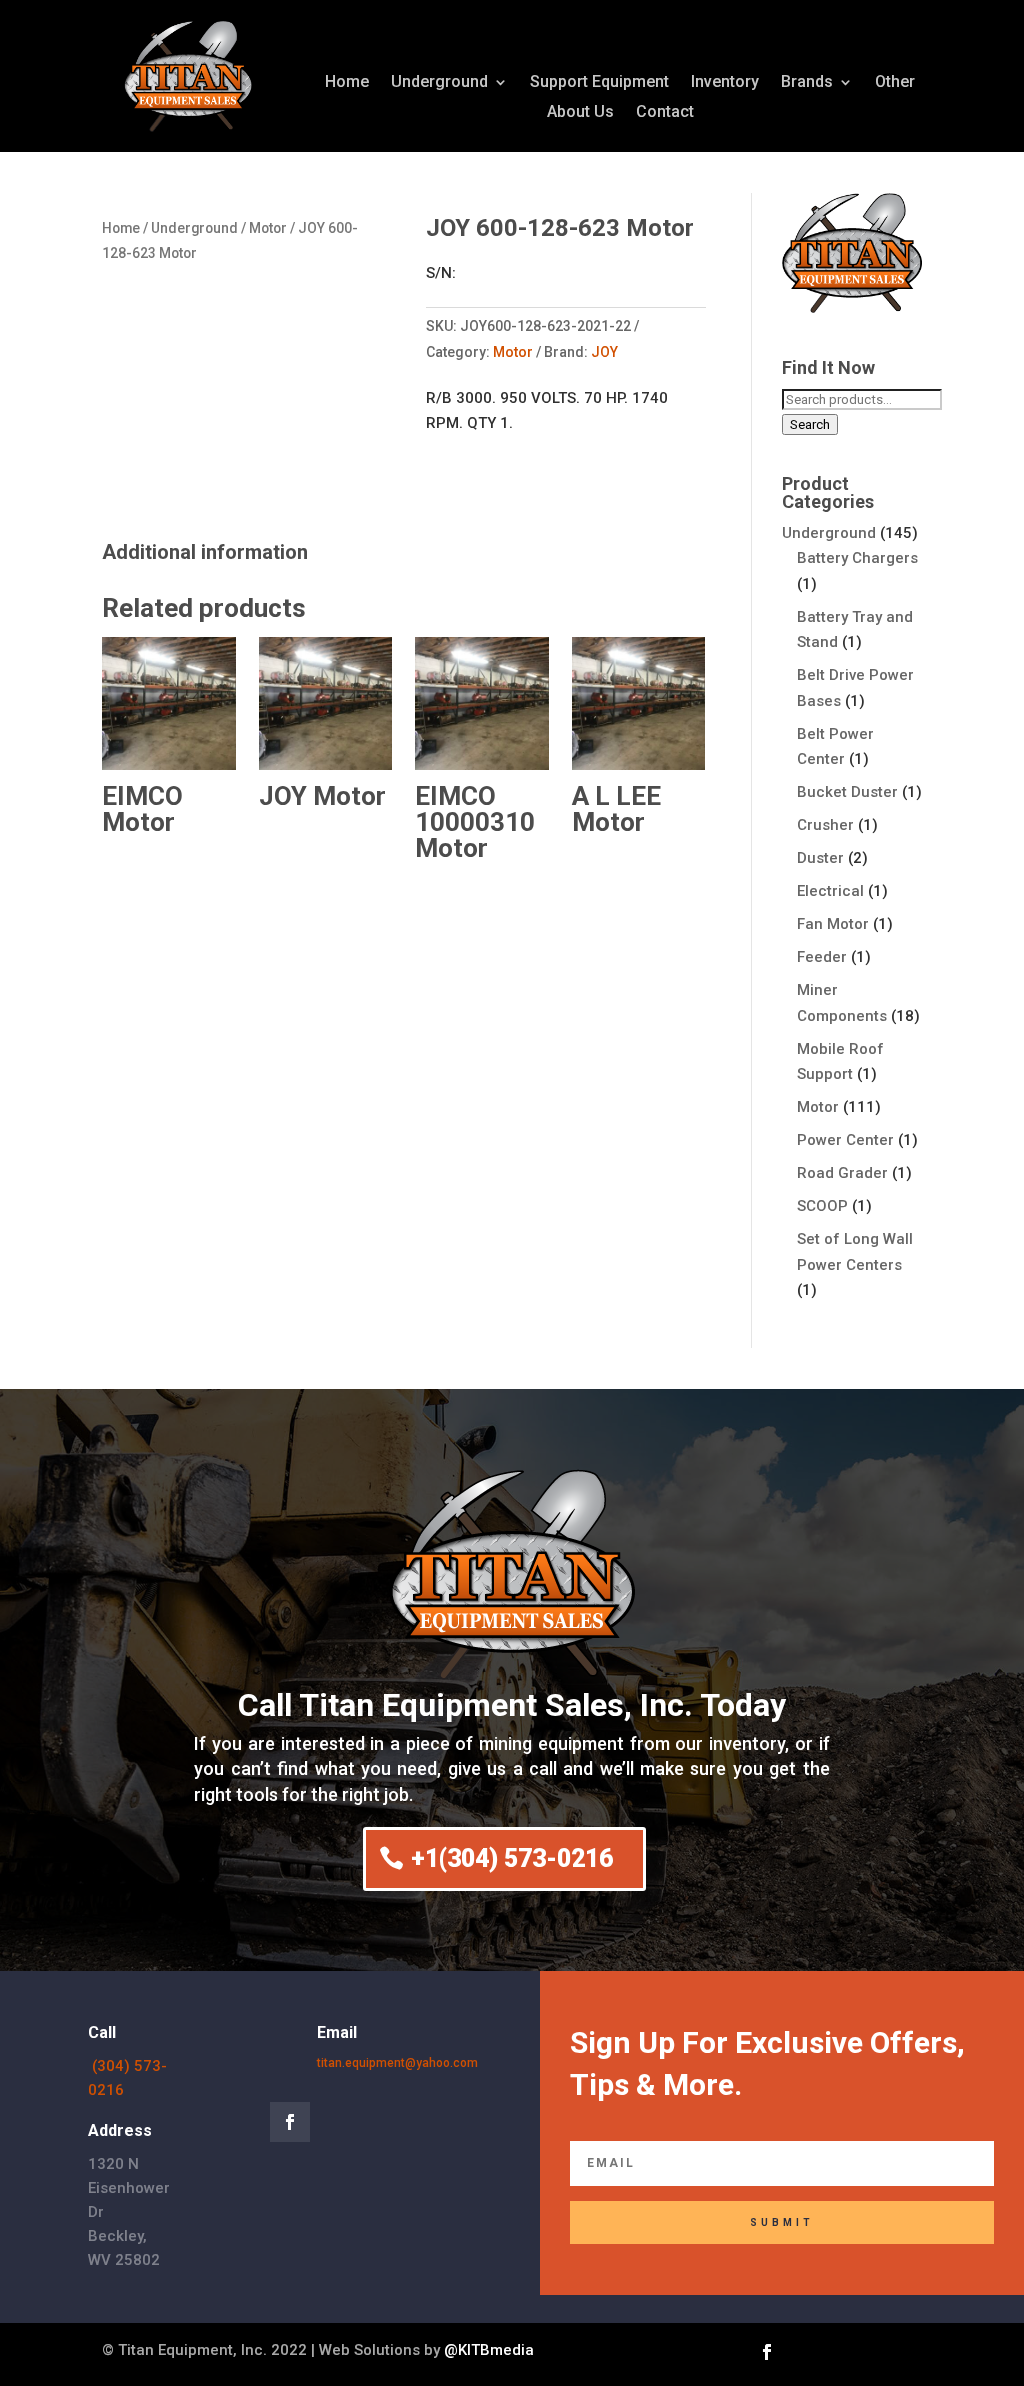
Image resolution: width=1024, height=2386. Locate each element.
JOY (604, 352)
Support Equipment (599, 83)
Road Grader (842, 1173)
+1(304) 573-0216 (512, 1858)
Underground (439, 83)
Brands (807, 83)
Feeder (822, 957)
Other (895, 83)
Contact (665, 113)
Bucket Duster (847, 792)
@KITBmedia (489, 2350)
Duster (820, 858)
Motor (268, 228)
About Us (580, 113)
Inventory (725, 83)
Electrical (830, 891)
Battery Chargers (857, 558)
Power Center (845, 1140)
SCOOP (822, 1206)
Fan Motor (833, 924)
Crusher (825, 825)
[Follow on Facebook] (290, 2122)
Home (347, 83)
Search (810, 424)
